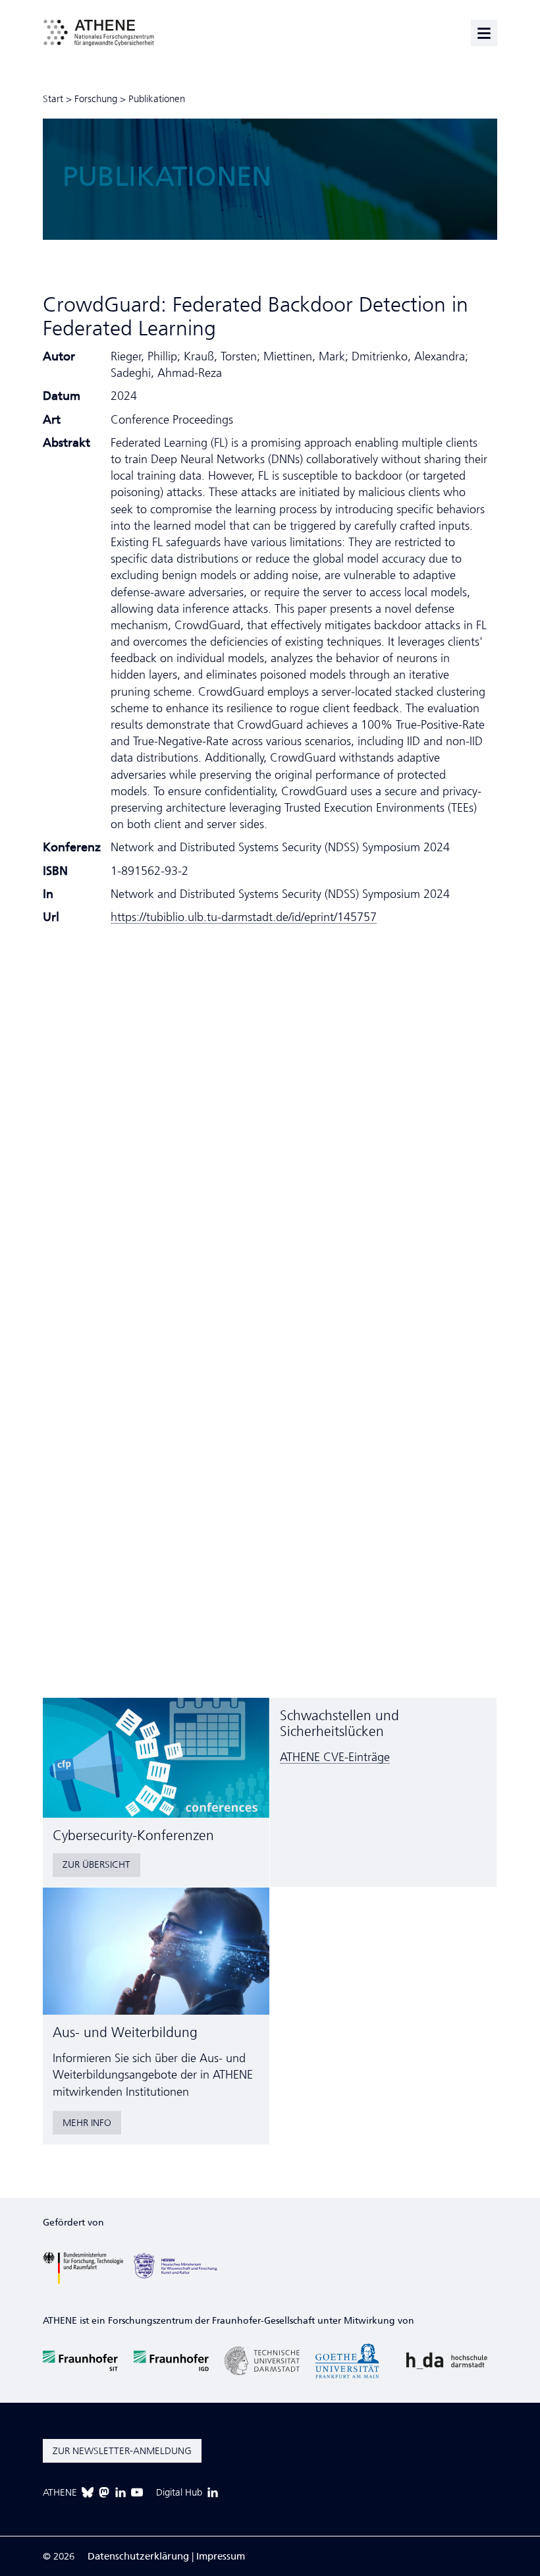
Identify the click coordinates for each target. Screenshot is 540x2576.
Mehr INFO (87, 2123)
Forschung (96, 99)
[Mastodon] (104, 2492)
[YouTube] (137, 2492)
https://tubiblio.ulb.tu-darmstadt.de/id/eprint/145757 (244, 917)
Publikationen (157, 99)
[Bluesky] (88, 2492)
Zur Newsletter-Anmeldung (122, 2451)
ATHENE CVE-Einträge (335, 1757)
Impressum (221, 2556)
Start (53, 99)
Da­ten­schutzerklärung (138, 2556)
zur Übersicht (96, 1864)
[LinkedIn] (121, 2492)
